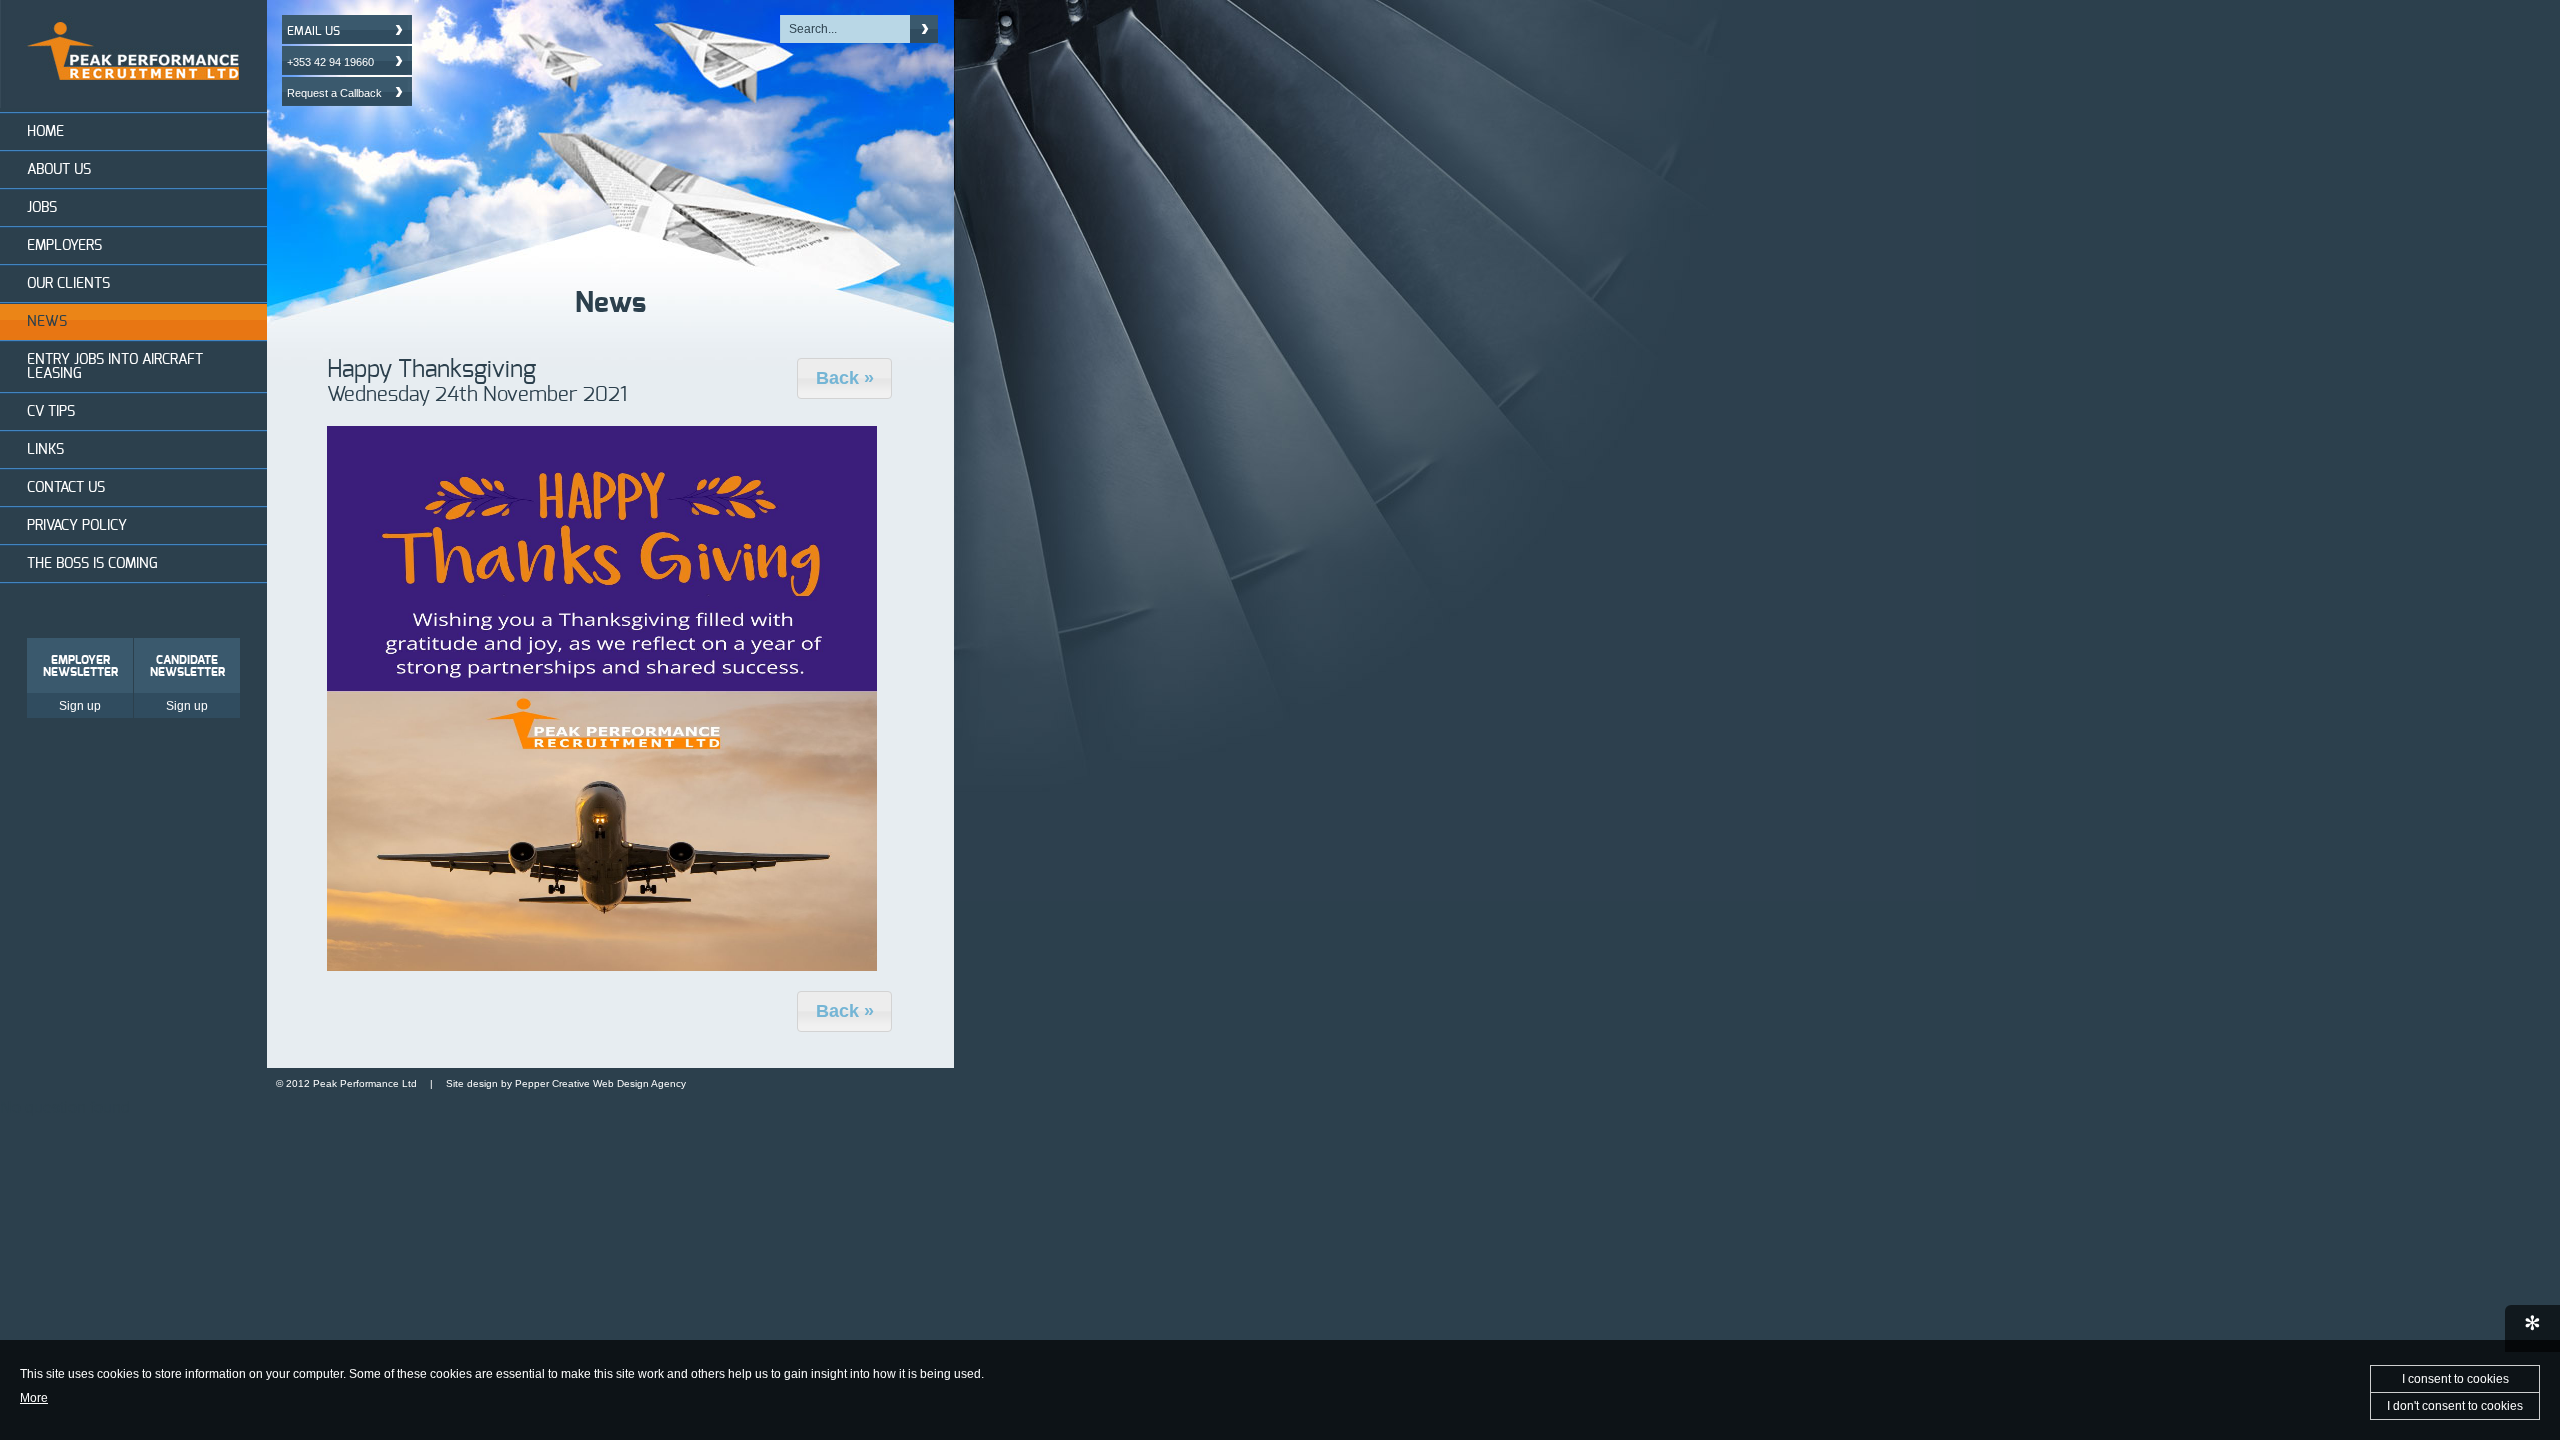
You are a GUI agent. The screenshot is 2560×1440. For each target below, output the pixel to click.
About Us (59, 170)
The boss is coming (92, 564)
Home (45, 132)
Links (45, 450)
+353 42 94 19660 (330, 62)
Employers (64, 246)
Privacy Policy (77, 526)
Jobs (42, 208)
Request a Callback (334, 93)
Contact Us (66, 488)
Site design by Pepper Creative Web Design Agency (566, 1083)
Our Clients (68, 284)
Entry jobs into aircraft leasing (115, 367)
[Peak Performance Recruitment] (133, 102)
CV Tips (51, 412)
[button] (844, 378)
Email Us (313, 31)
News (47, 322)
